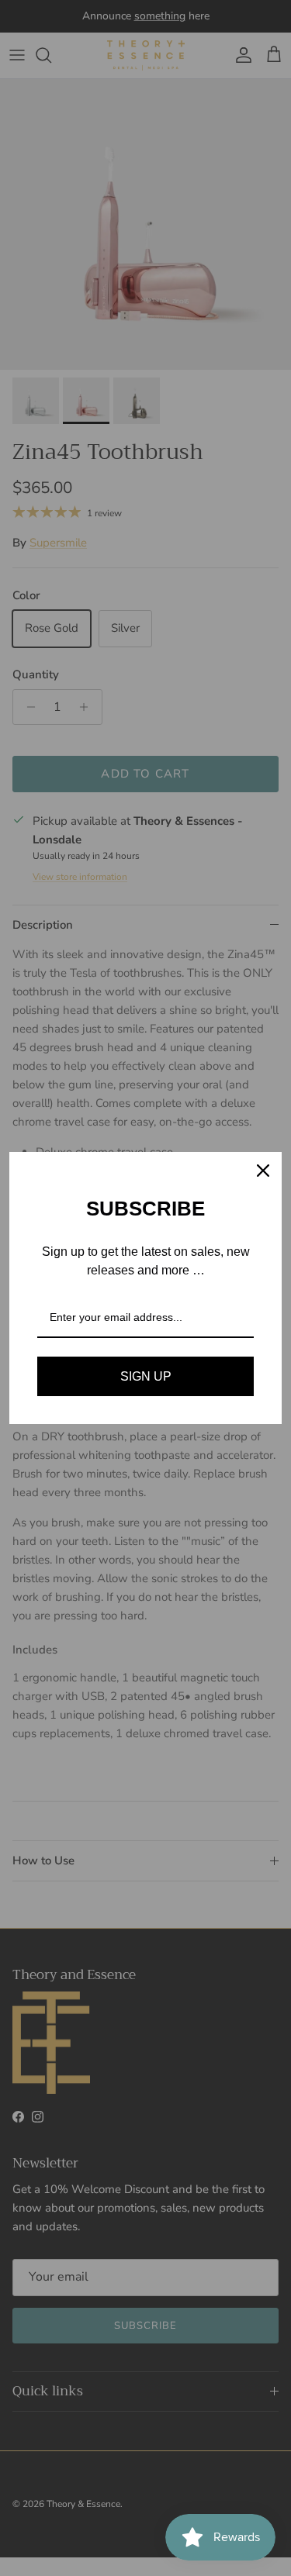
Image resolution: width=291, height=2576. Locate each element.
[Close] (263, 1171)
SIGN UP (146, 1376)
